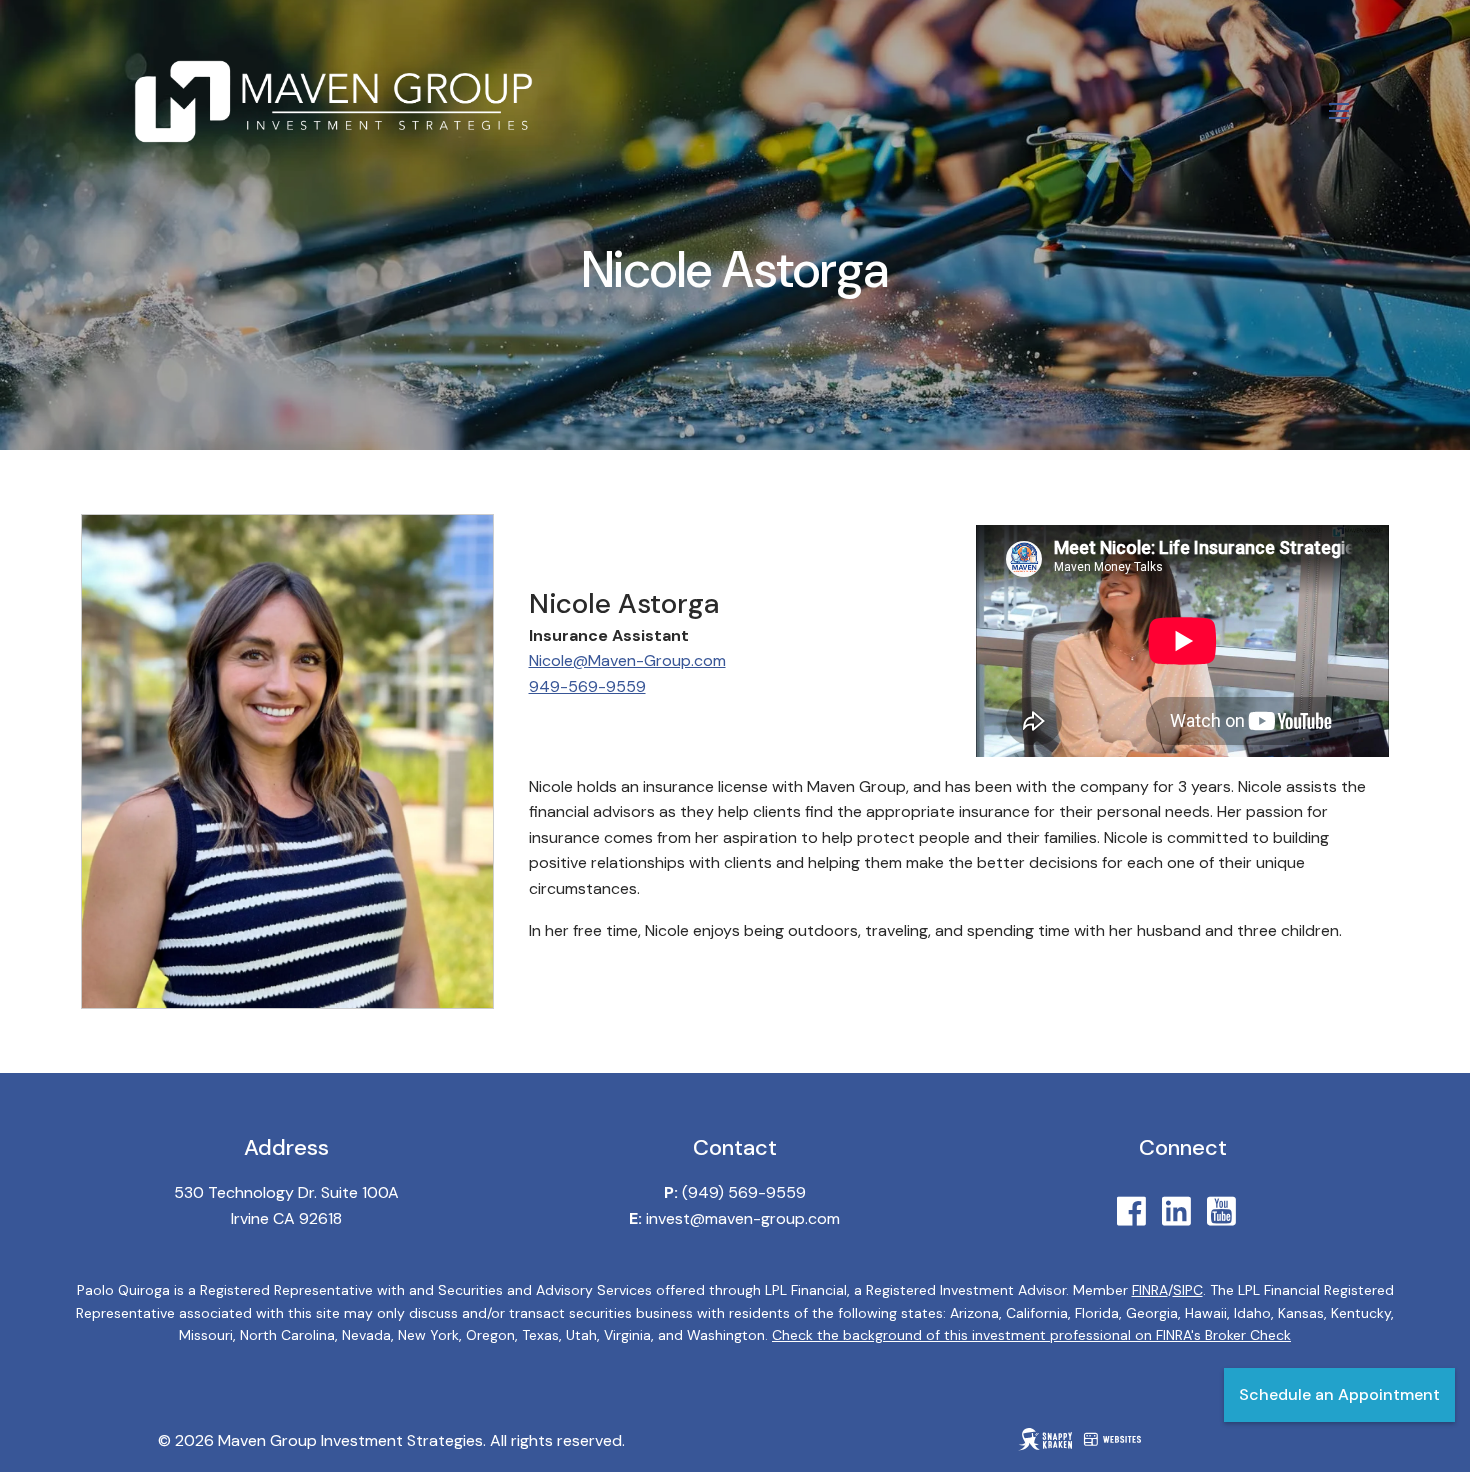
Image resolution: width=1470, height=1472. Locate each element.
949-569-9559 (587, 686)
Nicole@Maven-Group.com (627, 660)
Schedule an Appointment (1339, 1394)
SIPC (1188, 1290)
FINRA (1150, 1290)
